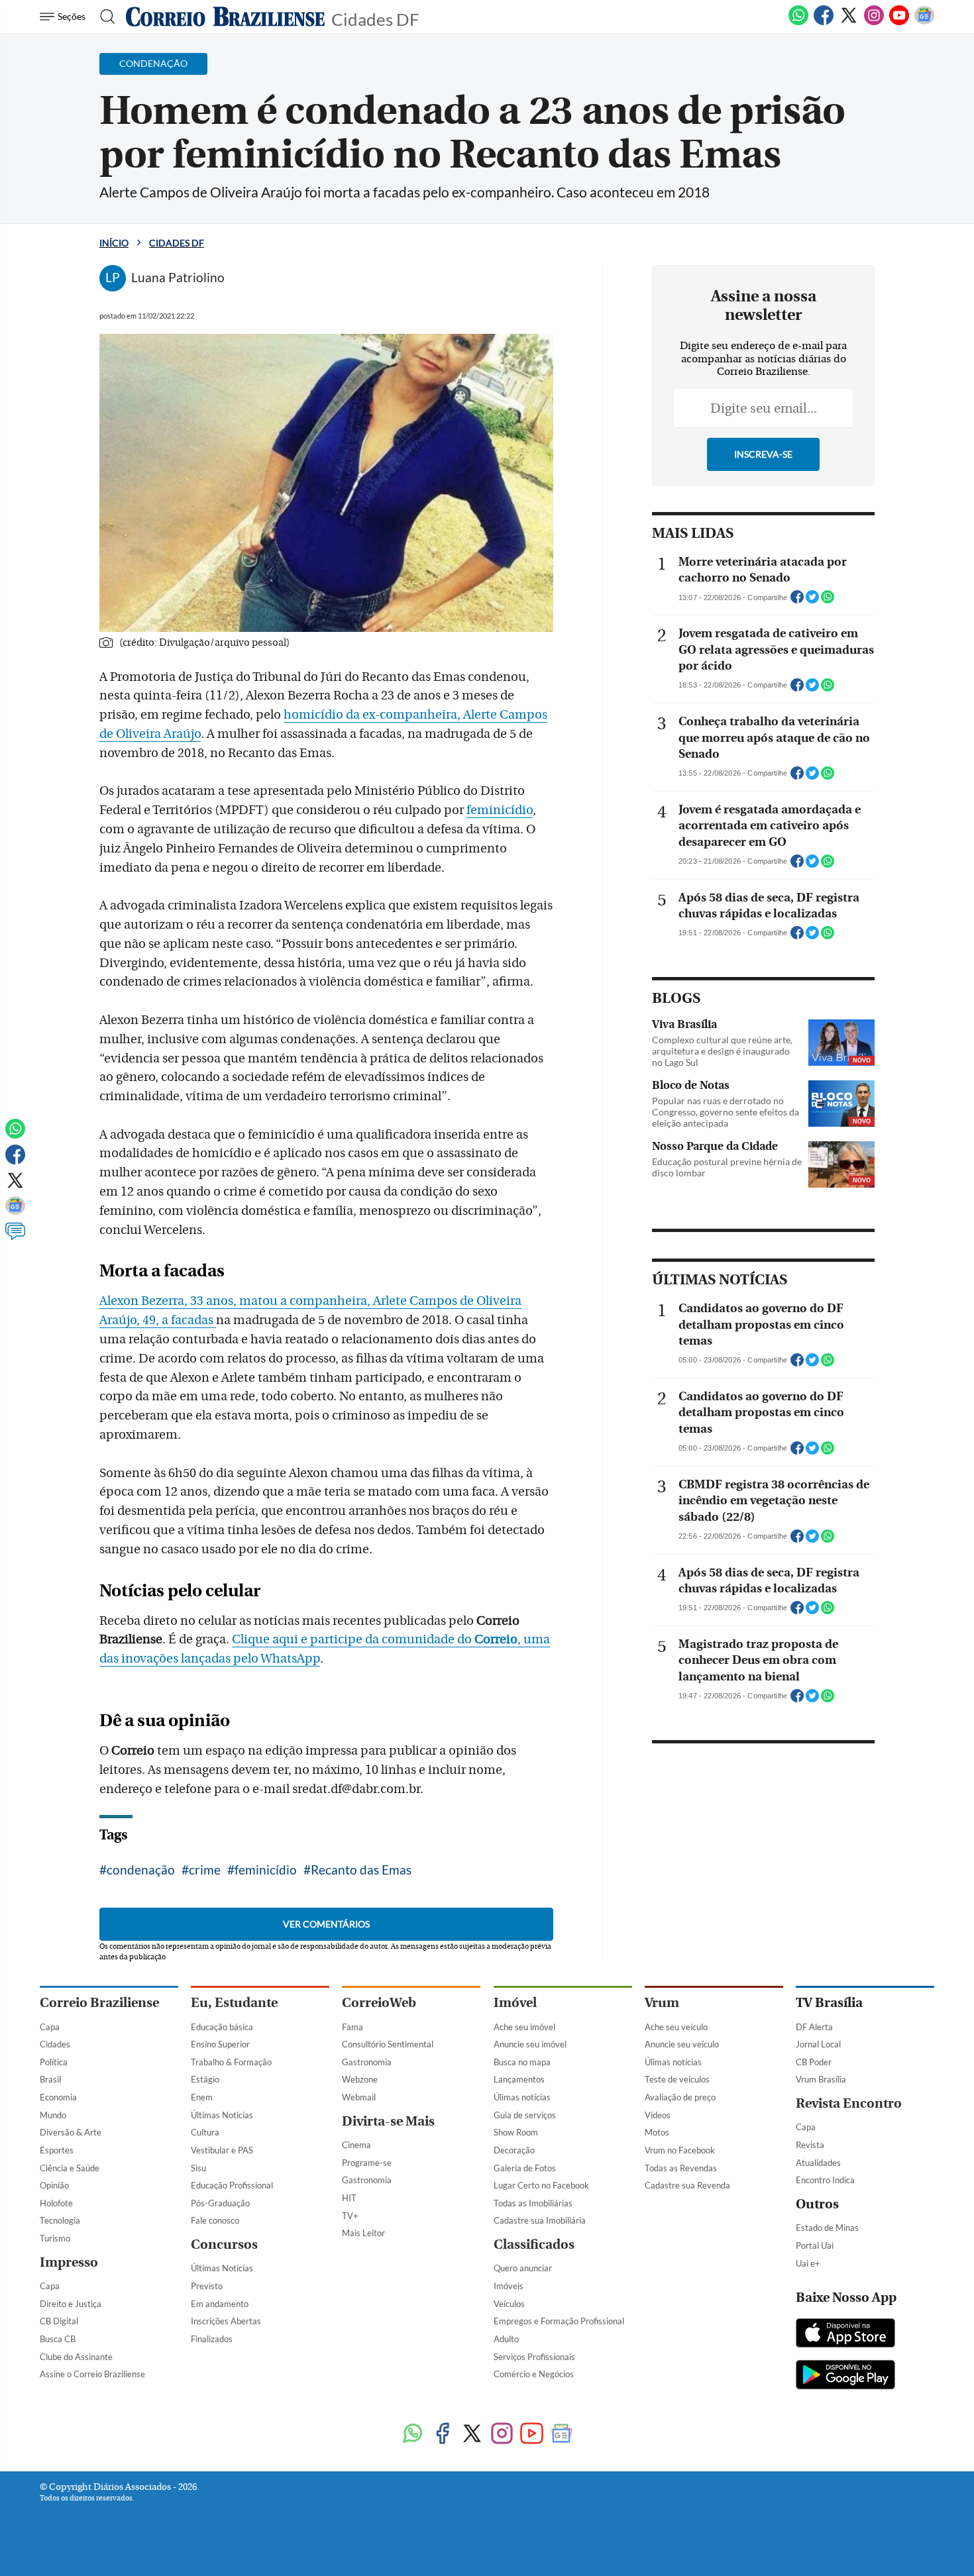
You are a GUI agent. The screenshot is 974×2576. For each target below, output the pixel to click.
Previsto (207, 2286)
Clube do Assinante (76, 2357)
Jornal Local (818, 2044)
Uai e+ (808, 2263)
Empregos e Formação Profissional (559, 2321)
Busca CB (58, 2339)
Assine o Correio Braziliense (92, 2374)
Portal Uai (815, 2245)
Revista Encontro (849, 2103)
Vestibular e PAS (222, 2150)
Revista (810, 2145)
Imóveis (509, 2286)
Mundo (53, 2115)
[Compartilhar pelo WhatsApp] (828, 601)
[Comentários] (15, 1237)
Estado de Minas (827, 2228)
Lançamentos (519, 2079)
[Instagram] (874, 23)
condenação (141, 1870)
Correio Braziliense (99, 2003)
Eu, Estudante (234, 2003)
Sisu (198, 2168)
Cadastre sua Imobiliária (540, 2220)
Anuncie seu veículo (682, 2044)
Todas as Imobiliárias (533, 2203)
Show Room (516, 2132)
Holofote (56, 2203)
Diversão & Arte (71, 2132)
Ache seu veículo (676, 2027)
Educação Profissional (232, 2185)
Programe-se (367, 2163)
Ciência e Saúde (70, 2168)
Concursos (224, 2244)
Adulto (506, 2339)
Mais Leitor (363, 2233)
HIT (349, 2198)
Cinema (356, 2145)
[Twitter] (849, 23)
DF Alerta (814, 2027)
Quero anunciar (523, 2268)
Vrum (662, 2003)
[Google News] (924, 23)
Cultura (205, 2132)
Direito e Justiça (71, 2304)
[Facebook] (824, 23)
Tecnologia (60, 2220)
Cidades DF (375, 18)
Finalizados (212, 2339)
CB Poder (814, 2062)
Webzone (360, 2079)
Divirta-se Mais (388, 2121)
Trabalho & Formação (231, 2062)
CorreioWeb (379, 2003)
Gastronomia (367, 2062)
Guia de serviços (525, 2115)
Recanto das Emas (361, 1870)
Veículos (509, 2304)
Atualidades (818, 2163)
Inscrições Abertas (226, 2321)
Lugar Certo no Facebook (541, 2185)
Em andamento (220, 2304)
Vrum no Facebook (680, 2150)
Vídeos (658, 2115)
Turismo (55, 2238)
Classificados (534, 2244)
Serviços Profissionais (534, 2357)
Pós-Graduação (220, 2203)
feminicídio (500, 810)
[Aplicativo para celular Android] (845, 2376)
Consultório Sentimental (388, 2044)
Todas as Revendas (681, 2168)
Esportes (57, 2150)
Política (54, 2062)
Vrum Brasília (821, 2079)
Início (114, 243)
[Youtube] (899, 23)
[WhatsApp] (798, 23)
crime (205, 1870)
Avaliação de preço (680, 2097)
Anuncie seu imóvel (530, 2044)
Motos (657, 2132)
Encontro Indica (825, 2180)
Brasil (50, 2079)
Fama (352, 2027)
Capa (50, 2027)
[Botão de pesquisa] (104, 17)
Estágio (205, 2079)
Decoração (514, 2150)
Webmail (359, 2097)
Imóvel (515, 2003)
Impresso (69, 2262)
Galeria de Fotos (525, 2168)
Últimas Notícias (222, 2115)
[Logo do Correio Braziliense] (225, 17)
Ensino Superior (220, 2044)
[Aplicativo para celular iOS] (845, 2334)
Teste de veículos (677, 2079)
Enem (202, 2097)
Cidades (55, 2044)
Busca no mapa (522, 2062)
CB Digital (59, 2321)
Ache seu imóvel (524, 2027)
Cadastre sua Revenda (687, 2185)
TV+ (350, 2216)
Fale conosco (215, 2220)
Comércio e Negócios (534, 2374)
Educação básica (222, 2027)
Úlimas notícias (522, 2097)
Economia (58, 2097)
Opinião (54, 2185)
